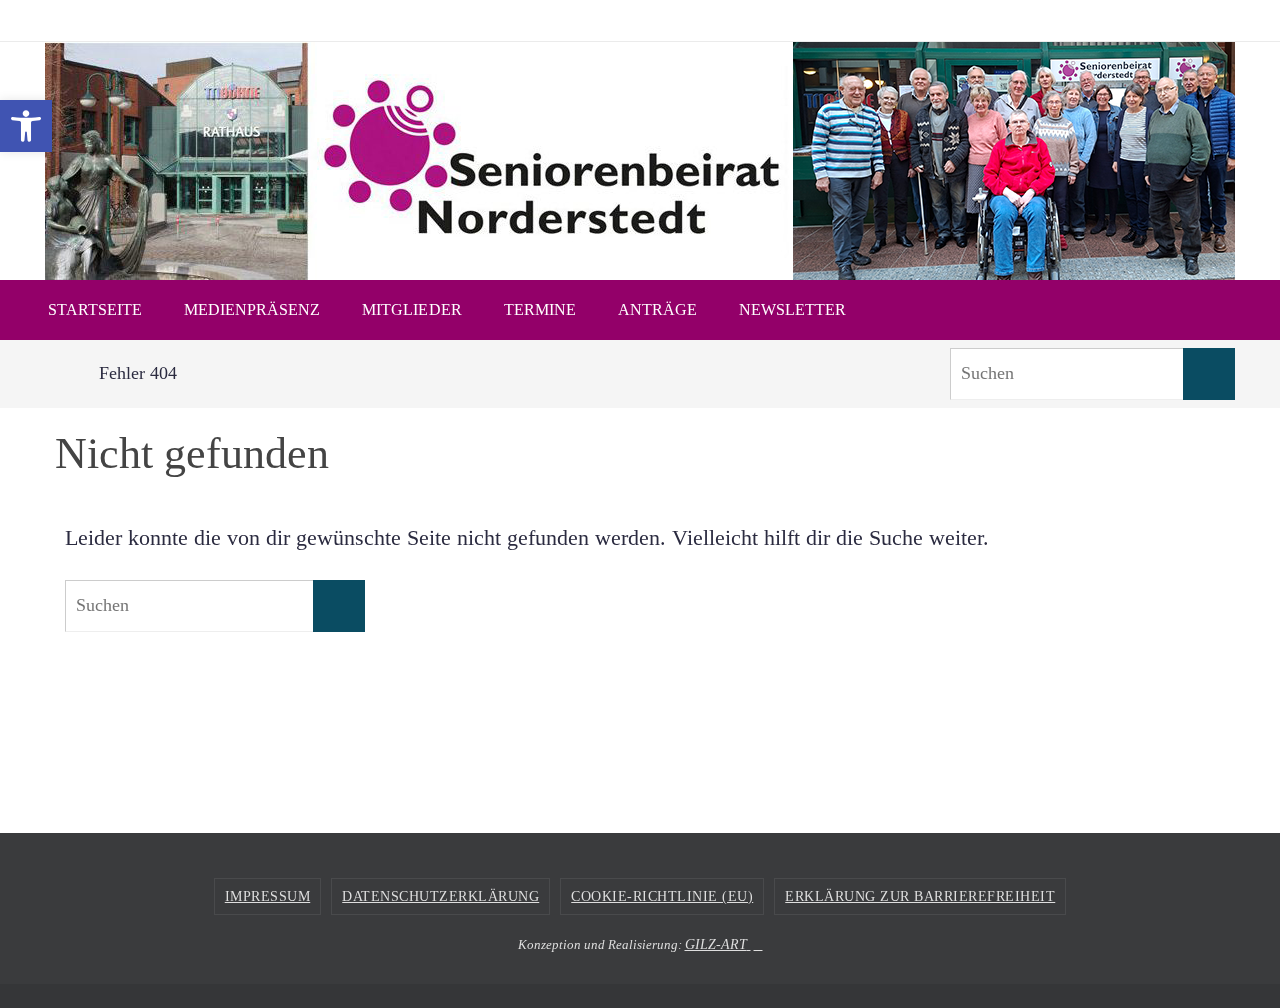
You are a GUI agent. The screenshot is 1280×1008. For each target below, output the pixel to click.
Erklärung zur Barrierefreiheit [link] (920, 896)
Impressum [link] (268, 896)
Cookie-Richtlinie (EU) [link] (662, 896)
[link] (26, 126)
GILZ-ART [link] (716, 944)
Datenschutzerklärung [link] (440, 896)
